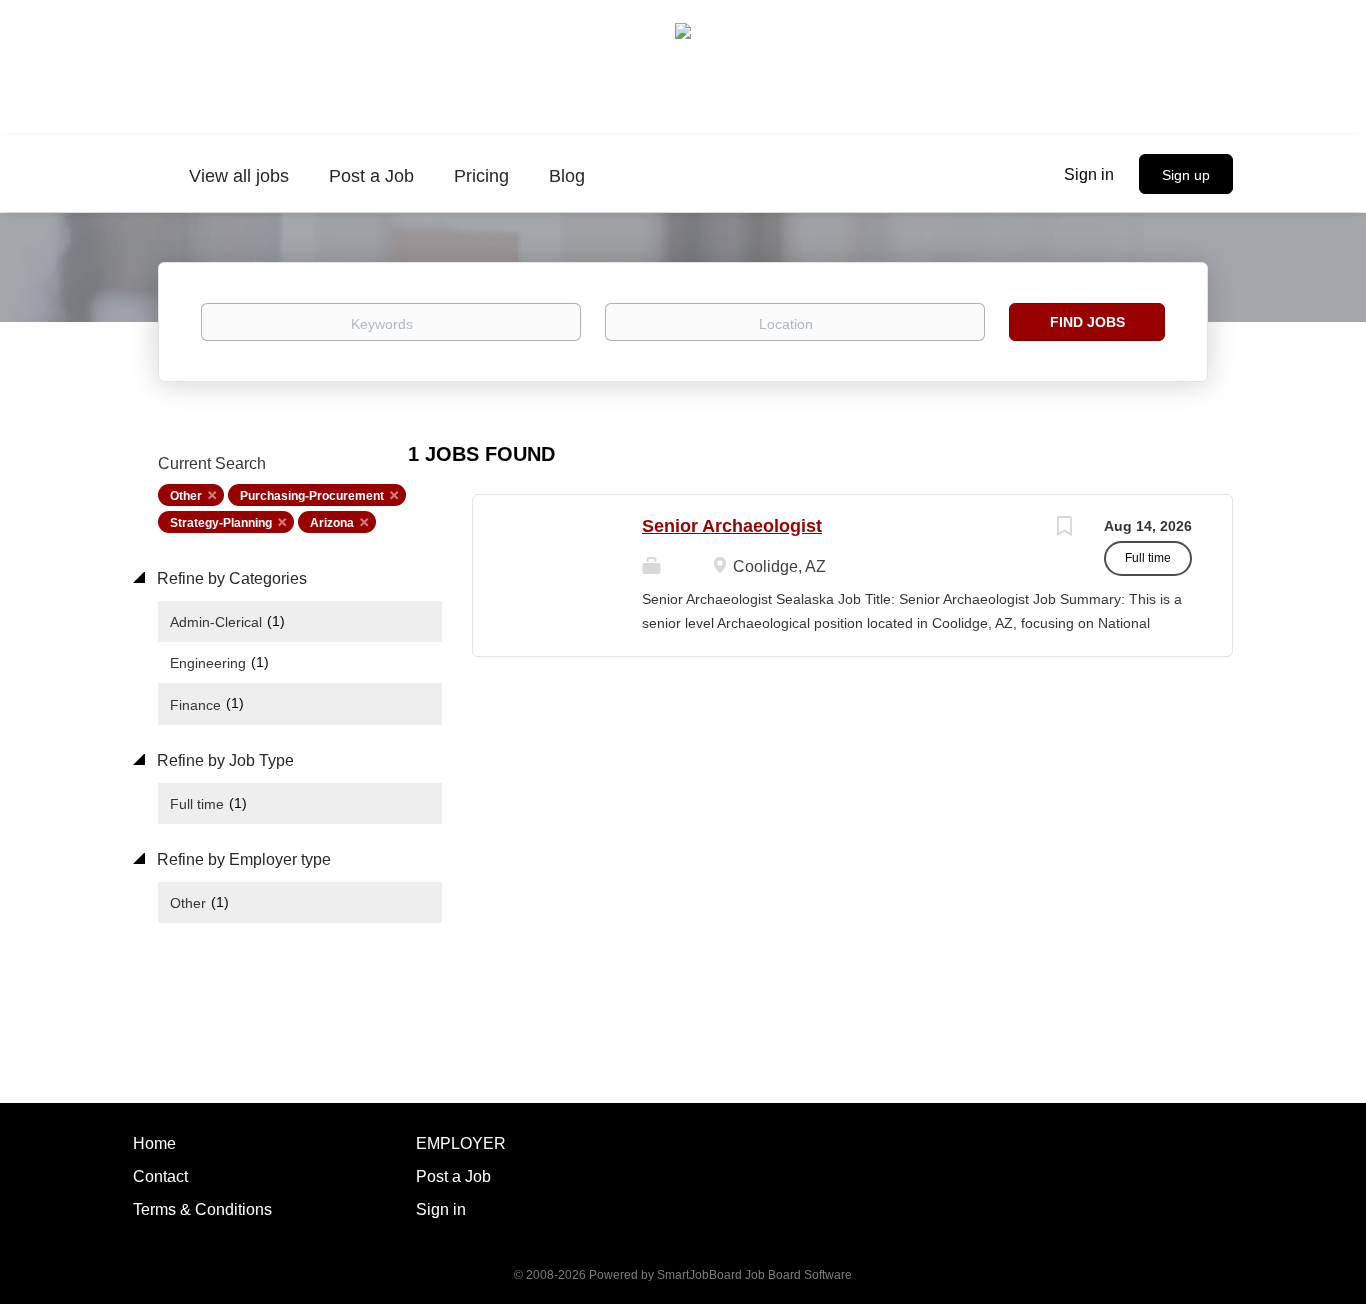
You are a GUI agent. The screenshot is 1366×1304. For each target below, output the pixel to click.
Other (186, 496)
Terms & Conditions (202, 1209)
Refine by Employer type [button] (242, 859)
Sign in (1089, 174)
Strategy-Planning (221, 523)
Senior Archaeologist (732, 526)
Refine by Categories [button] (230, 578)
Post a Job (453, 1176)
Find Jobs (1087, 322)
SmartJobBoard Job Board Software (754, 1275)
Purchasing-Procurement (312, 496)
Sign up (1186, 175)
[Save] (1064, 528)
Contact (160, 1176)
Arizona (332, 523)
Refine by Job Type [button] (223, 760)
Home (154, 1143)
